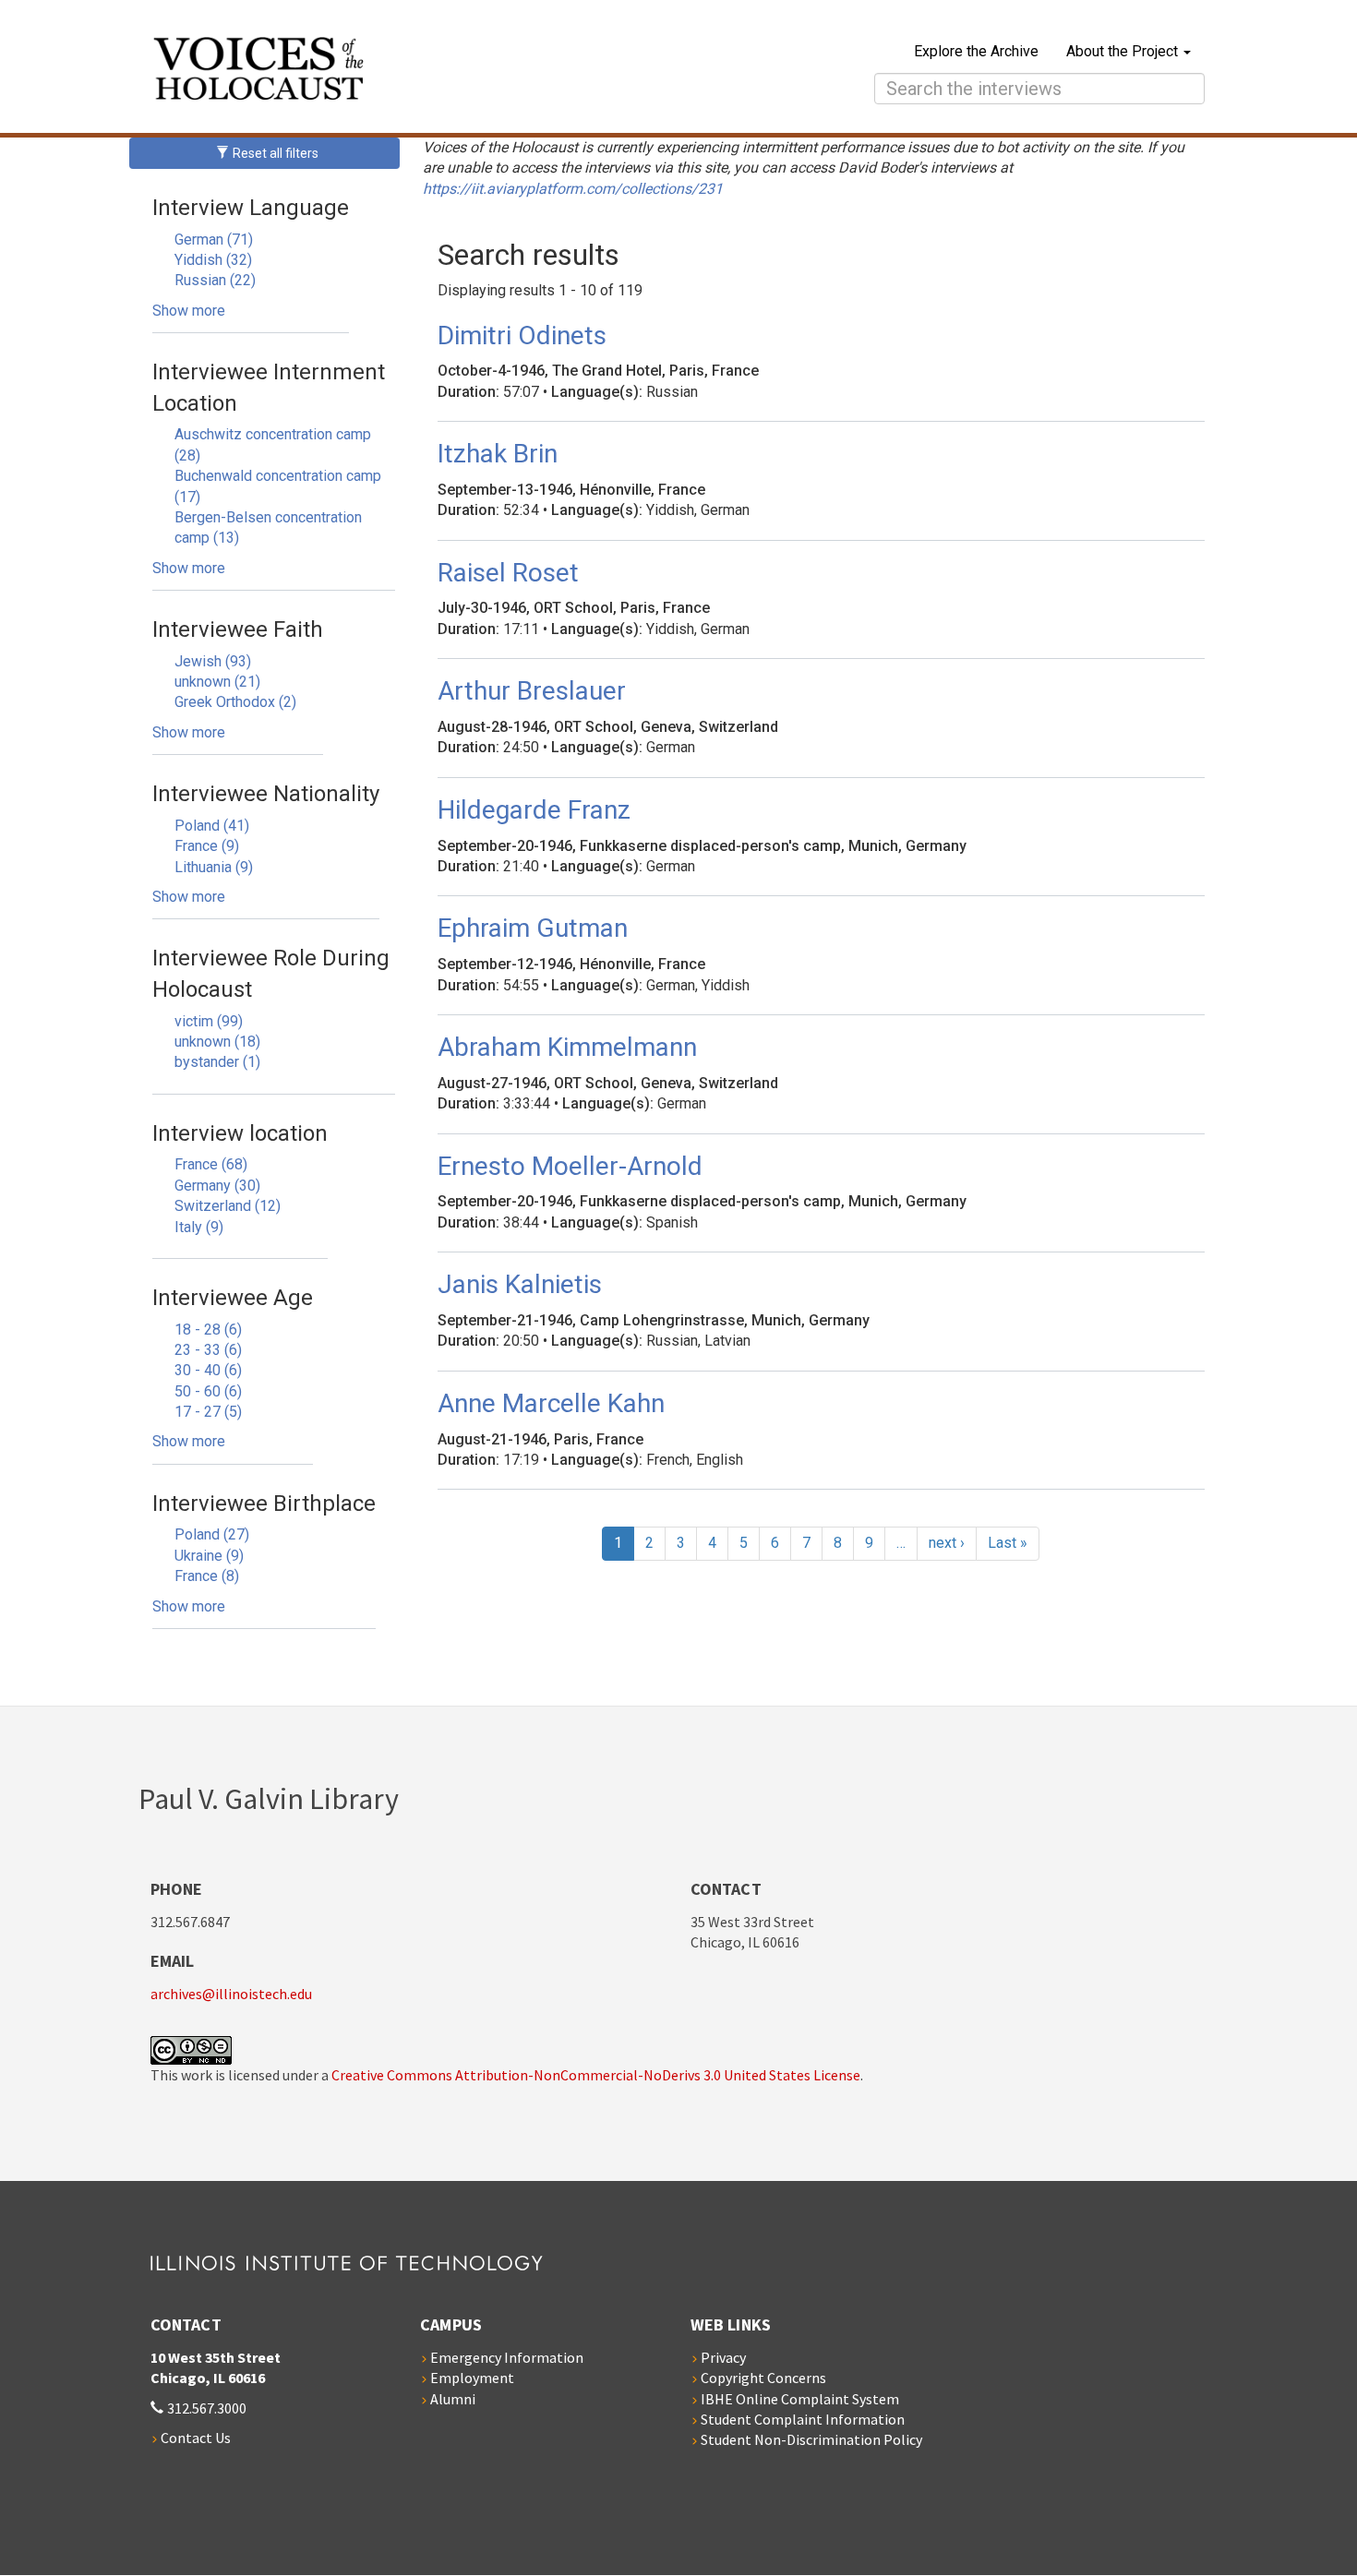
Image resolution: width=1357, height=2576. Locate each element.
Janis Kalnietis (520, 1284)
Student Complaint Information (803, 2419)
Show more (189, 311)
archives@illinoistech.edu (231, 1994)
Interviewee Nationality (266, 794)
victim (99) (209, 1021)
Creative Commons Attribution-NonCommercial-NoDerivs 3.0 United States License (596, 2075)
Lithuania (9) (214, 867)
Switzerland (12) (228, 1206)
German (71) (214, 240)
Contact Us (196, 2438)
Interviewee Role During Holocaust (271, 974)
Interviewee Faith (238, 629)
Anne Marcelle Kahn (551, 1403)
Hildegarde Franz (534, 810)
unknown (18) (217, 1042)
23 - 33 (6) (208, 1350)
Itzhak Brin (498, 454)
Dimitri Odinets (522, 335)
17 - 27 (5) (208, 1412)
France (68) (211, 1164)
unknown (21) (217, 682)
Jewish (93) (213, 661)
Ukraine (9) (209, 1556)
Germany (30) (217, 1186)
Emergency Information (507, 2357)
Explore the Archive (976, 51)
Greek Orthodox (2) (235, 702)
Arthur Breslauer (532, 691)
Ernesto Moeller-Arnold (570, 1166)
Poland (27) (212, 1534)
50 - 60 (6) (208, 1391)
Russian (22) (215, 280)
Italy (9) (199, 1227)
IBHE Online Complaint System (800, 2399)
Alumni (453, 2399)
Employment (472, 2378)
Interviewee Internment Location (269, 388)
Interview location (240, 1133)
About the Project (1124, 51)
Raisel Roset (508, 573)
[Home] (421, 71)
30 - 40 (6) (208, 1370)
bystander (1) (217, 1062)
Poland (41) (212, 826)
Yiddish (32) (213, 260)
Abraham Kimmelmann (567, 1047)
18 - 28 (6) (208, 1330)
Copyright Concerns (763, 2378)
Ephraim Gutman (533, 928)
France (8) (207, 1576)
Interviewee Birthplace (264, 1504)
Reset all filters (274, 153)
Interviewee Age (233, 1298)
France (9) (207, 846)
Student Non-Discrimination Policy (811, 2439)
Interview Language (251, 208)
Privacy (723, 2357)
